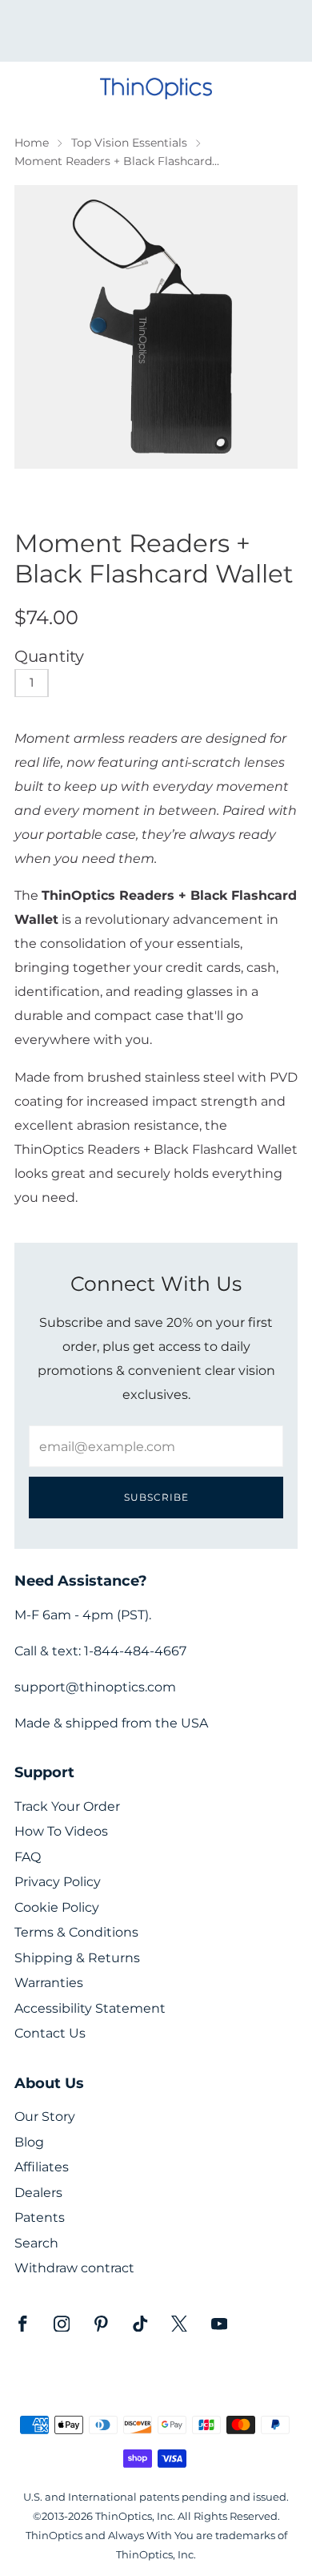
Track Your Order (67, 1806)
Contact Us (50, 2033)
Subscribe (156, 1497)
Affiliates (42, 2167)
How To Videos (61, 1831)
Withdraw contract (74, 2268)
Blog (29, 2142)
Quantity (49, 656)
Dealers (38, 2193)
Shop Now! (184, 36)
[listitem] (156, 31)
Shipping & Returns (77, 1958)
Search (36, 2243)
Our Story (45, 2116)
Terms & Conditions (76, 1932)
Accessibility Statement (90, 2008)
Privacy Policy (58, 1882)
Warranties (49, 1983)
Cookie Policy (57, 1907)
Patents (40, 2217)
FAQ (28, 1857)
